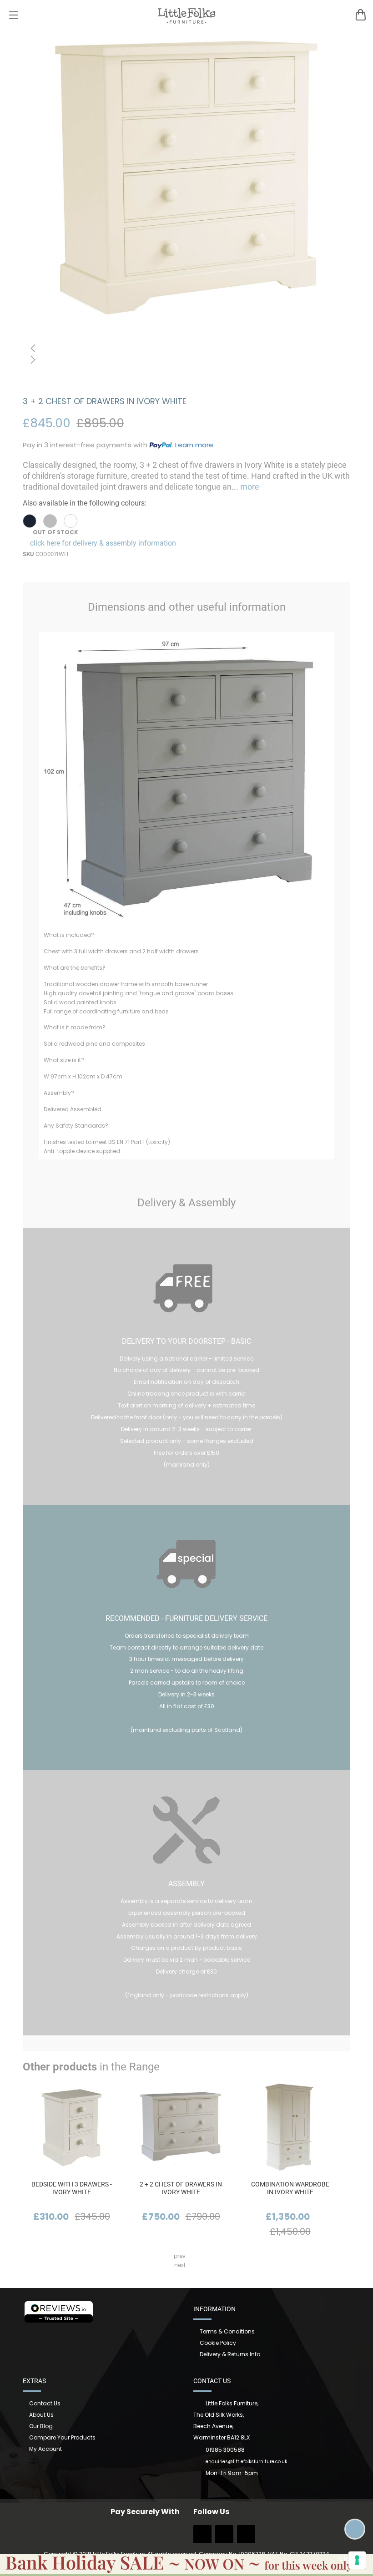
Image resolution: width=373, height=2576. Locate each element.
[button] (186, 348)
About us (41, 2415)
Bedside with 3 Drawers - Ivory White (72, 2188)
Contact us (45, 2403)
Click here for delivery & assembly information (102, 543)
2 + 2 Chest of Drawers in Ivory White (181, 2188)
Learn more (194, 445)
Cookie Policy (218, 2343)
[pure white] (71, 521)
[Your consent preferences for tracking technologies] (357, 2560)
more (249, 487)
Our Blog (41, 2426)
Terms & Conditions (227, 2331)
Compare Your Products (62, 2437)
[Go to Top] (355, 2529)
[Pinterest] (246, 2537)
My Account (45, 2449)
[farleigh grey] (50, 521)
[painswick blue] (30, 521)
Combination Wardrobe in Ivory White (290, 2188)
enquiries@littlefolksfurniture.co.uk (246, 2462)
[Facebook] (202, 2537)
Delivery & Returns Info (230, 2354)
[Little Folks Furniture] (187, 15)
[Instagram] (224, 2537)
